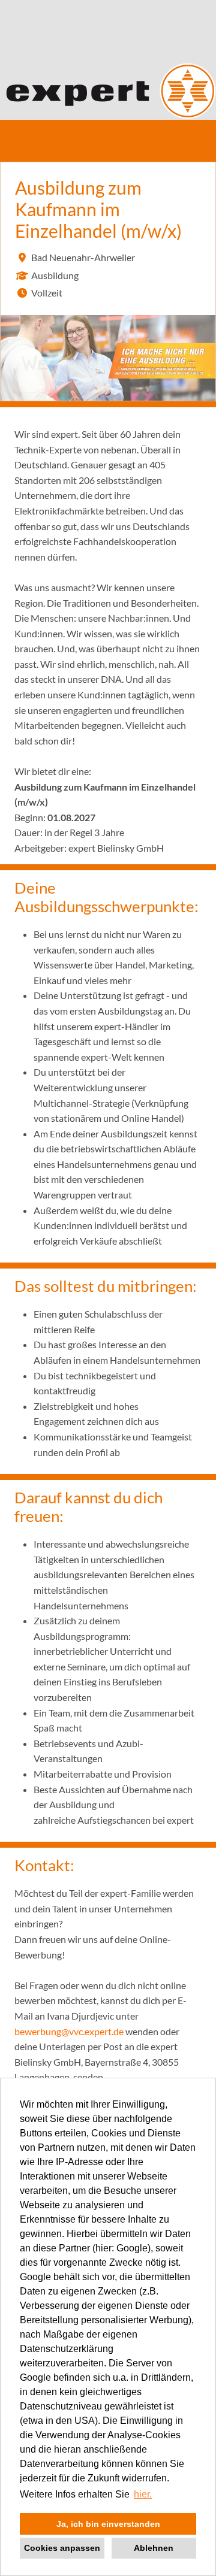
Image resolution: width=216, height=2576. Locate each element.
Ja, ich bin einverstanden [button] (108, 2524)
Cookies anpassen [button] (62, 2548)
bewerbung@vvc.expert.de (69, 2031)
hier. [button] (143, 2494)
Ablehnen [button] (154, 2548)
